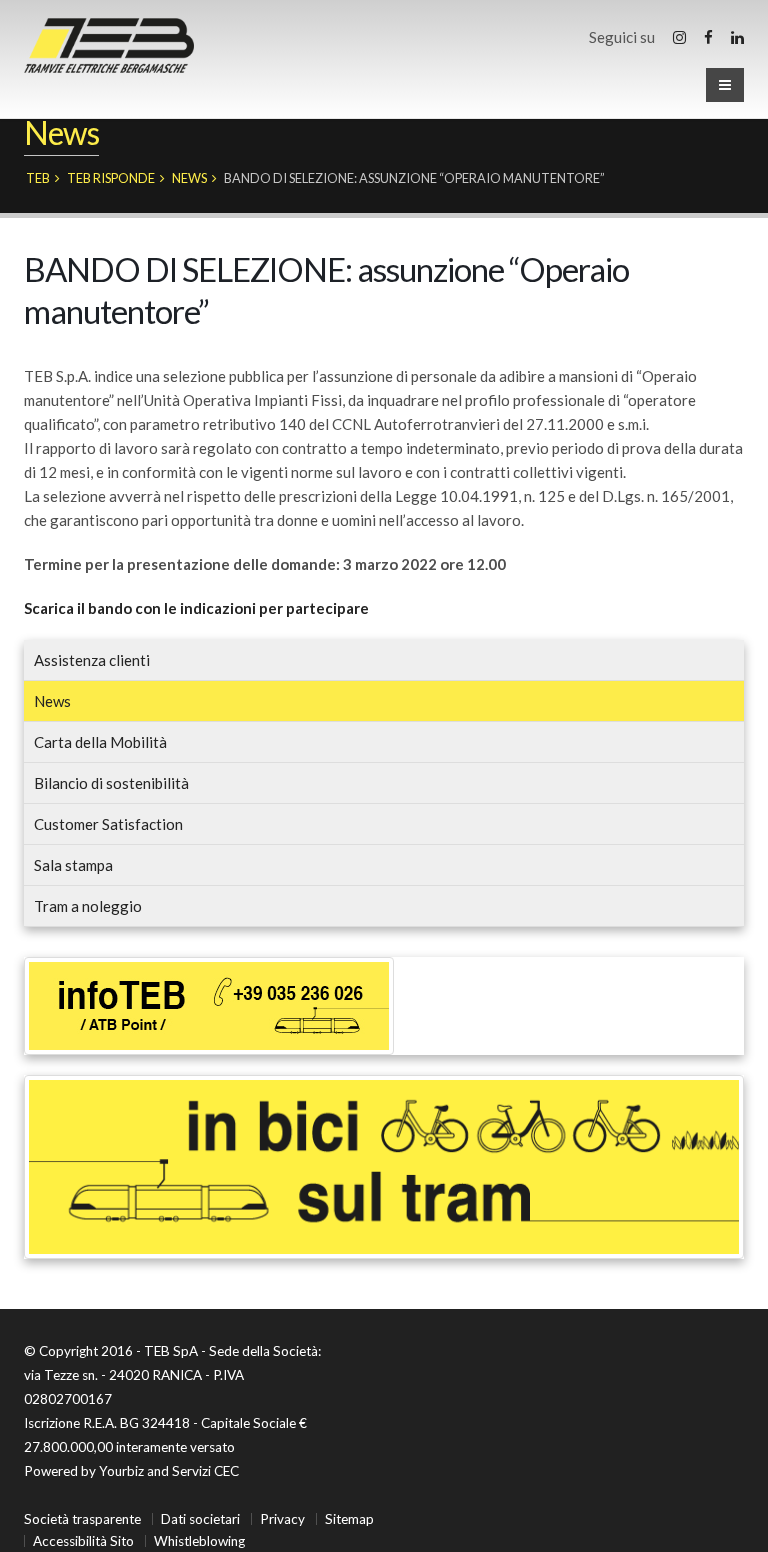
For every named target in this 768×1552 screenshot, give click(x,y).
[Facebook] (708, 37)
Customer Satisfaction (108, 824)
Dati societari (200, 1519)
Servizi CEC (205, 1471)
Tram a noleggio (88, 906)
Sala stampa (73, 865)
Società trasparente (82, 1519)
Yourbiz (121, 1471)
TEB (38, 178)
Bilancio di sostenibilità (111, 783)
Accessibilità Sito (83, 1541)
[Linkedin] (737, 37)
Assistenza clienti (92, 660)
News (189, 178)
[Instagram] (679, 37)
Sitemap (349, 1519)
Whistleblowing (199, 1541)
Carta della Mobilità (100, 742)
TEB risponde (111, 178)
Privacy (282, 1519)
